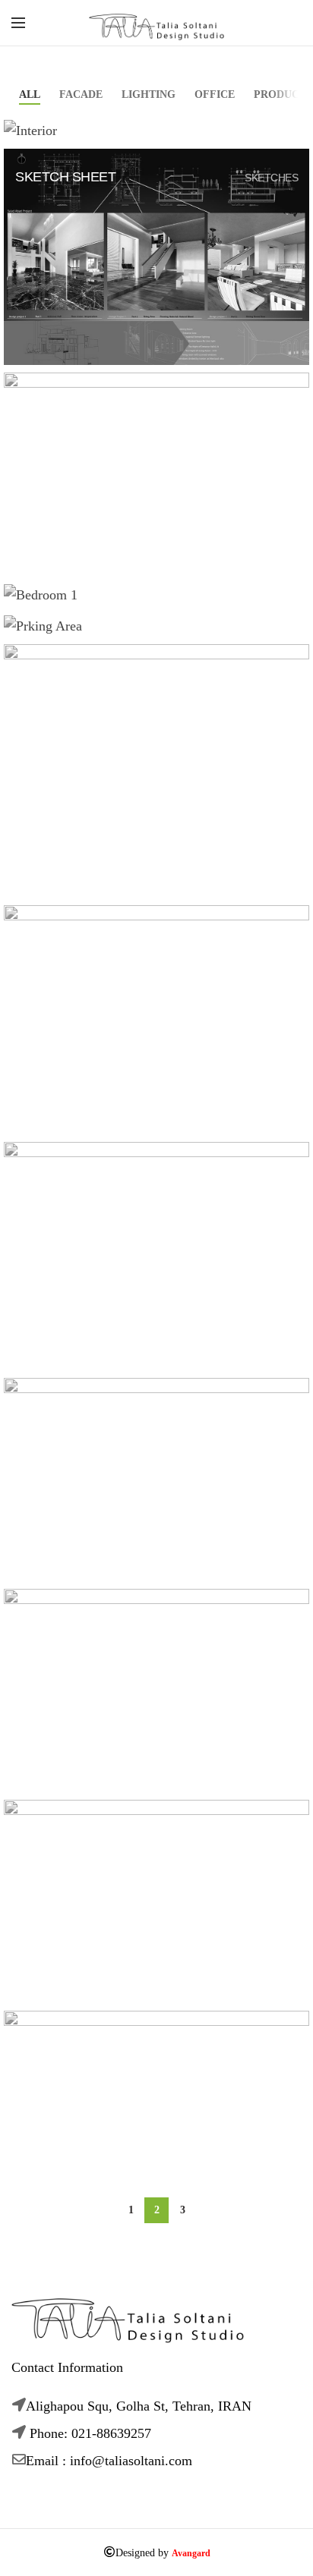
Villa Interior (65, 612)
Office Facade (67, 642)
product (280, 94)
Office (215, 94)
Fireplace (52, 146)
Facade (81, 94)
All (30, 94)
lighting (149, 94)
